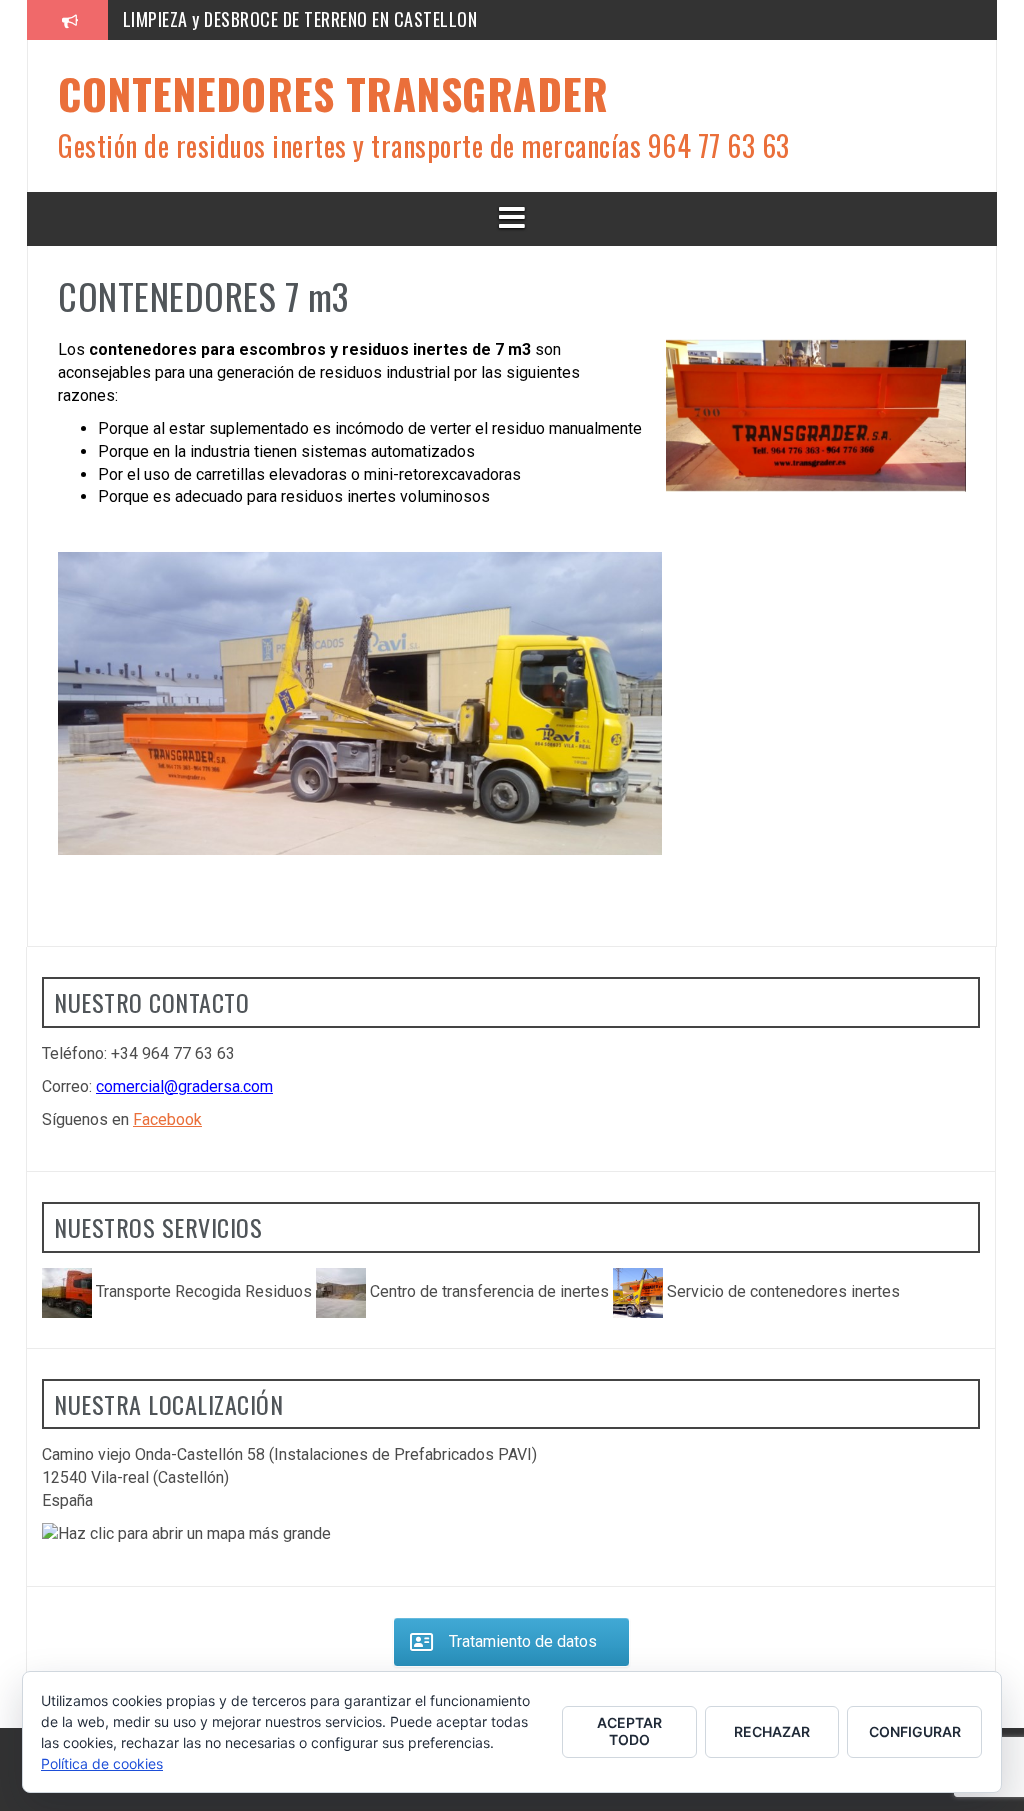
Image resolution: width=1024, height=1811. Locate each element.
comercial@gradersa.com (184, 1086)
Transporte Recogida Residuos (204, 1291)
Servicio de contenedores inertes (781, 1291)
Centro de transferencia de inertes (489, 1291)
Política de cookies (102, 1763)
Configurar (915, 1731)
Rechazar (772, 1731)
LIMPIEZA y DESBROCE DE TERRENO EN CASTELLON (300, 19)
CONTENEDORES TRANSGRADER (333, 93)
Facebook (167, 1119)
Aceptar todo (629, 1731)
